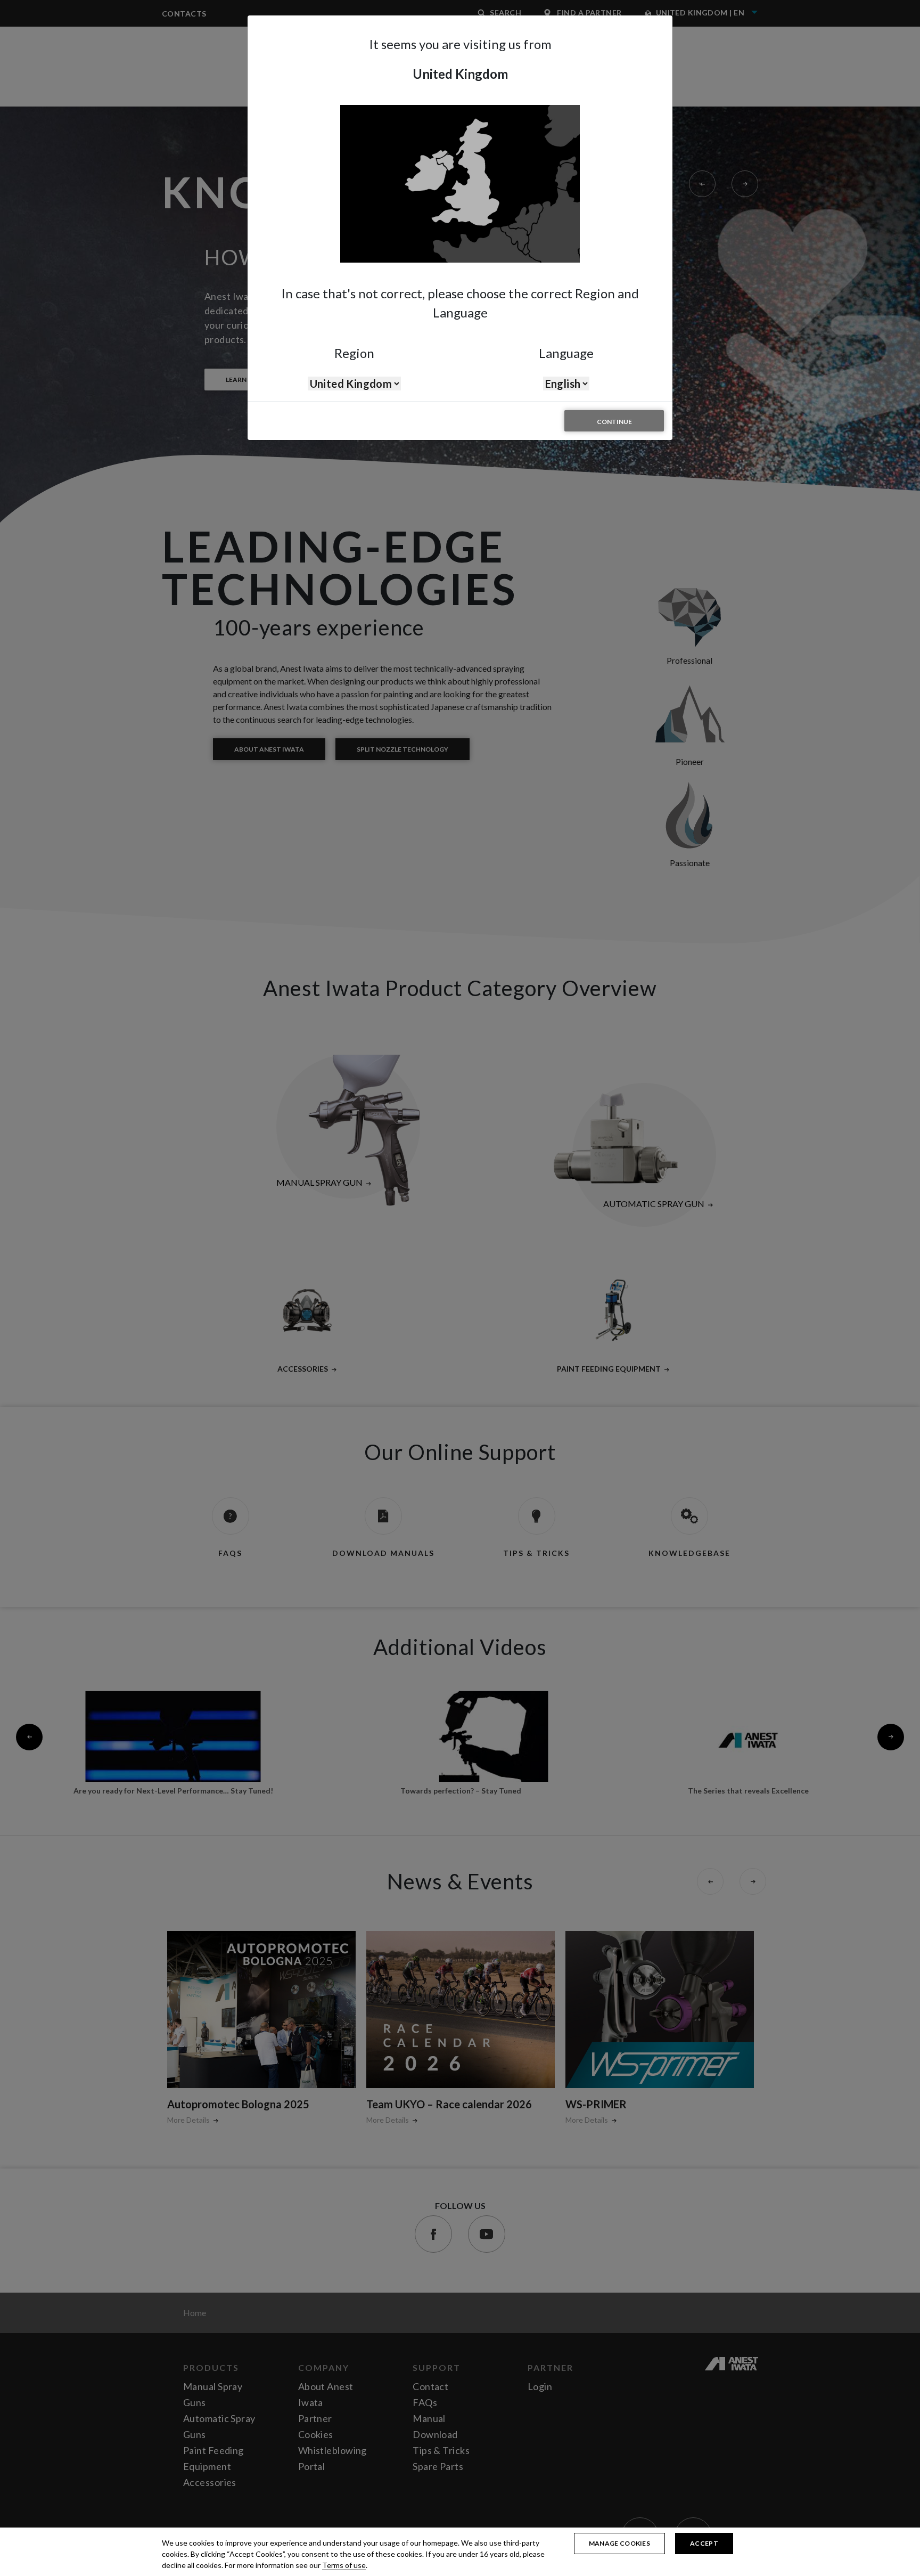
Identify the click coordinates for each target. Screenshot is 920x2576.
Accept (704, 2543)
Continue (614, 422)
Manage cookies (619, 2543)
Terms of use (344, 2565)
